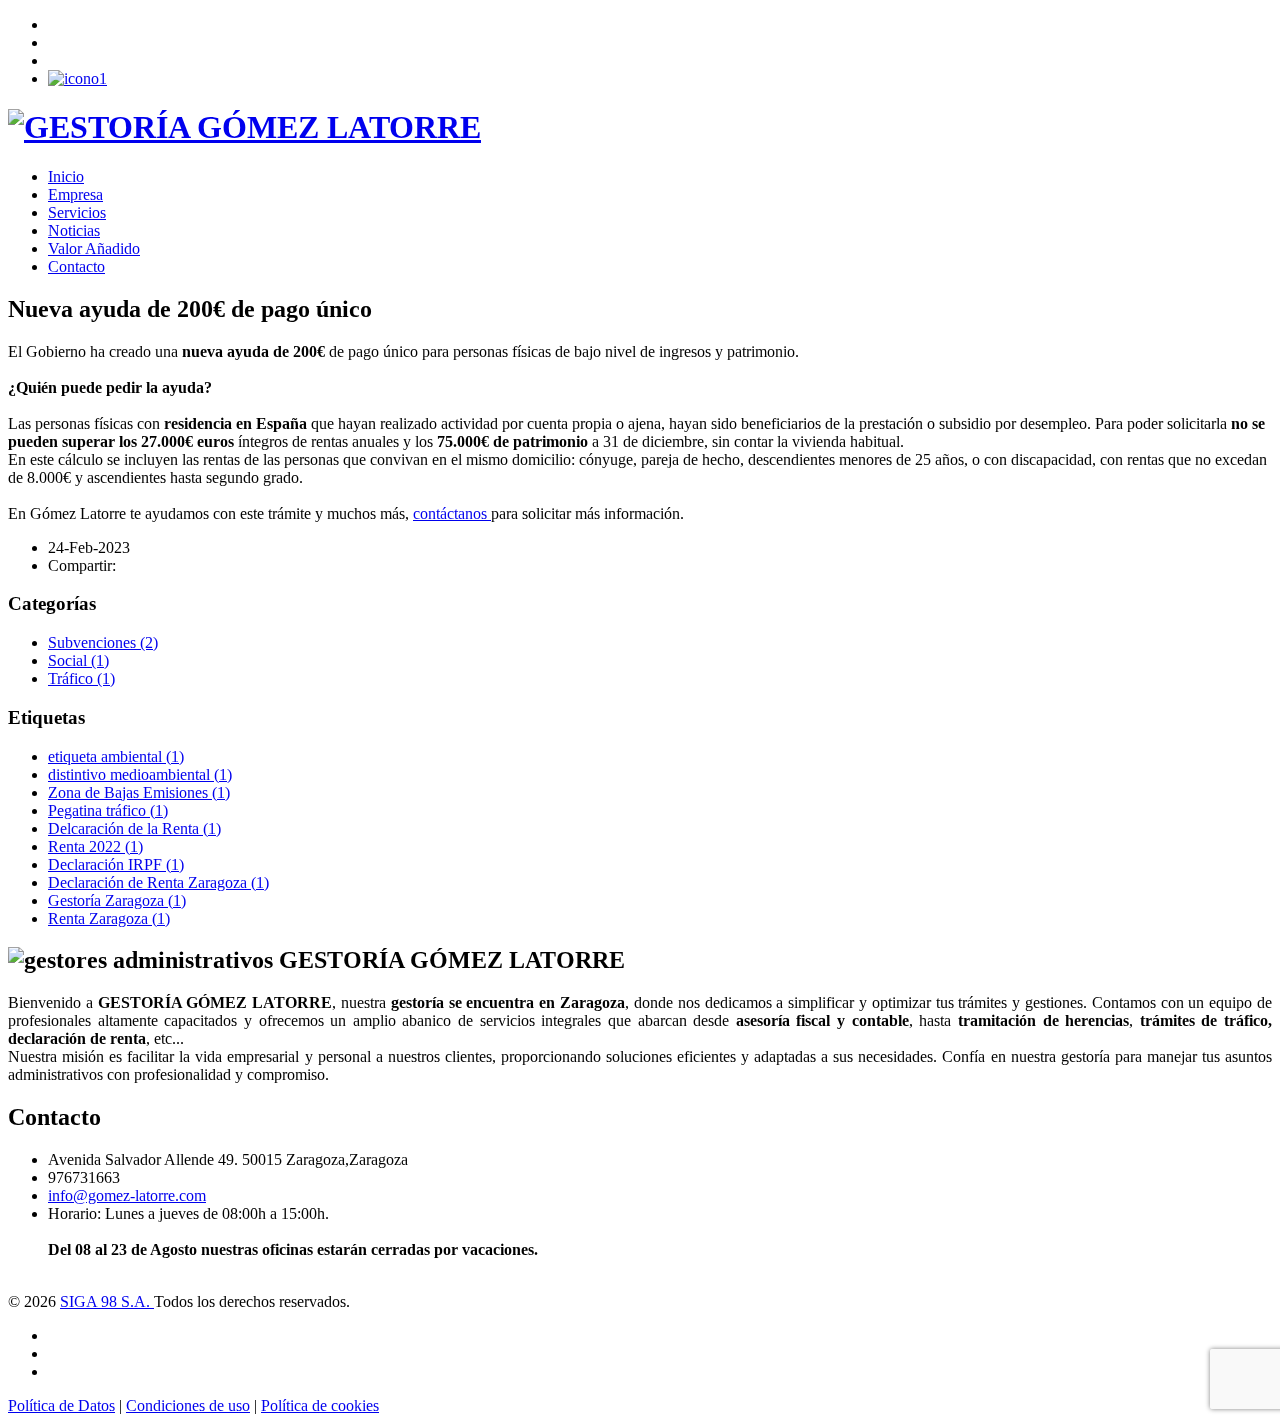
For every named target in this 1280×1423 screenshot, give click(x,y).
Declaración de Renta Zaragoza (158, 882)
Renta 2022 (95, 846)
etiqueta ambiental (116, 756)
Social (78, 660)
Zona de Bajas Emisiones (139, 792)
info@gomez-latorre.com (127, 1195)
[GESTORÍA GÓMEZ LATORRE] (244, 127)
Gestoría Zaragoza (117, 900)
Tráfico (81, 678)
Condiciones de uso (188, 1405)
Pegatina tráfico (108, 810)
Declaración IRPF (116, 864)
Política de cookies (320, 1405)
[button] (77, 78)
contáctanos (452, 513)
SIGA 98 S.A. (107, 1301)
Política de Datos (61, 1405)
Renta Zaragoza (109, 918)
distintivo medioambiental (140, 774)
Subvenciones (103, 642)
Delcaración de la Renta (134, 828)
